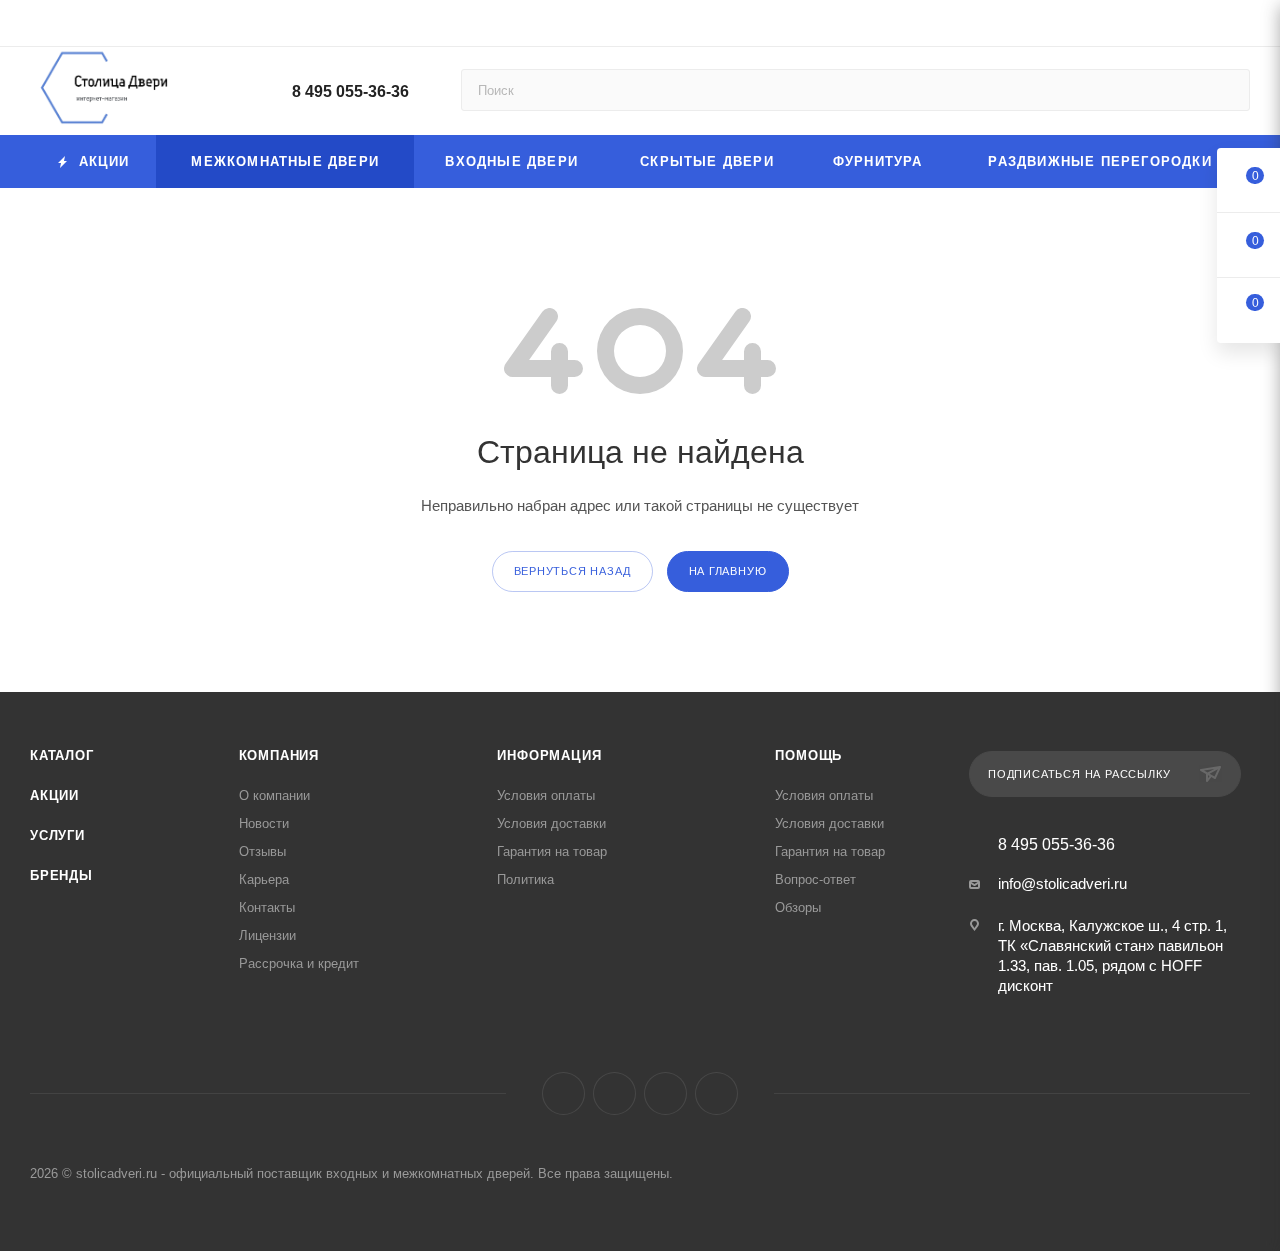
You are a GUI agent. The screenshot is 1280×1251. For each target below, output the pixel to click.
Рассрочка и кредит (299, 963)
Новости (264, 823)
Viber (665, 1093)
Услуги (57, 835)
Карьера (264, 879)
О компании (274, 795)
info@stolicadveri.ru (1062, 883)
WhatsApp (716, 1093)
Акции (54, 795)
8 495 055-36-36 (350, 91)
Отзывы (262, 851)
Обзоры (798, 907)
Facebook (563, 1093)
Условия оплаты (546, 795)
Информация (549, 755)
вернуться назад (572, 571)
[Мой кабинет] (1241, 26)
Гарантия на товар (552, 851)
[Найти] (1225, 90)
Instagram (614, 1093)
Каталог (62, 755)
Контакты (267, 907)
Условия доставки (551, 823)
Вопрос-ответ (815, 879)
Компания (279, 755)
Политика (525, 879)
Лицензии (267, 935)
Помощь (808, 755)
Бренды (61, 875)
